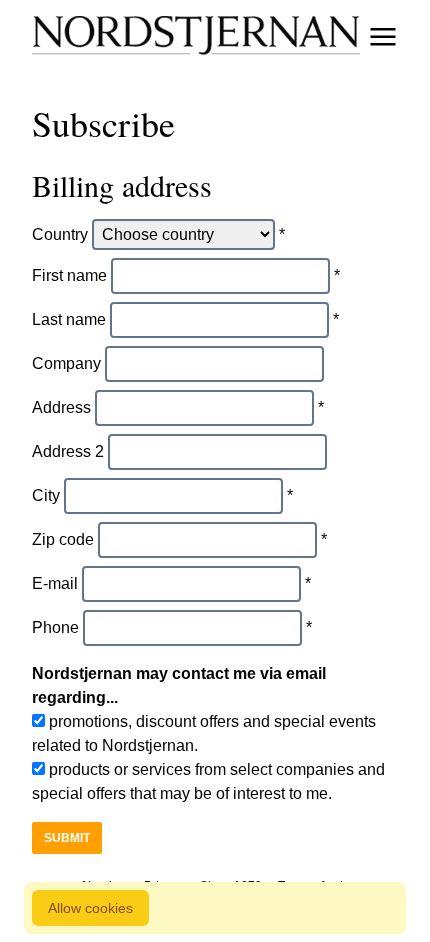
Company (66, 363)
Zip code (63, 539)
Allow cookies (90, 908)
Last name (69, 319)
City (46, 495)
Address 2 (68, 451)
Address (61, 407)
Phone (55, 627)
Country (60, 234)
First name (69, 275)
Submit (67, 838)
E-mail (55, 583)
